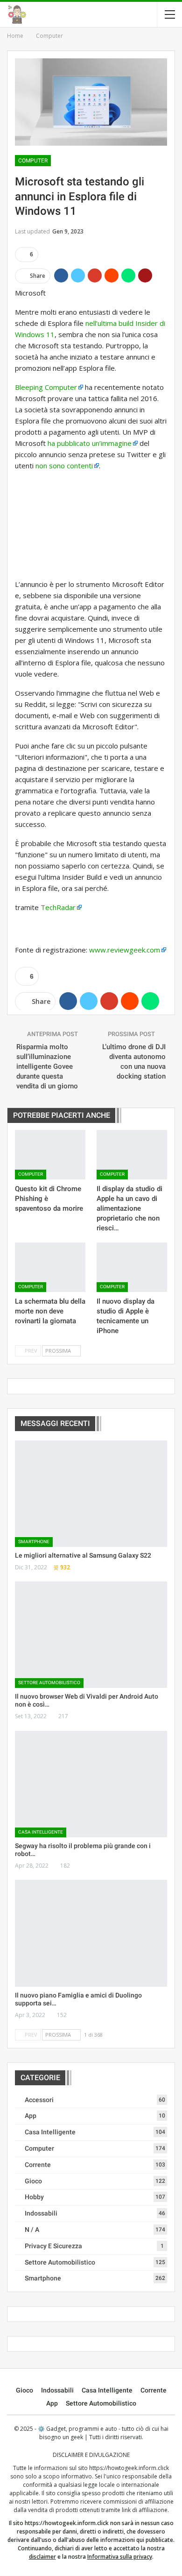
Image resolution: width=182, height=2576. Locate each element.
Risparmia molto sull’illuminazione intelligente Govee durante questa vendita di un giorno (47, 1066)
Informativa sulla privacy (120, 2557)
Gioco (33, 2181)
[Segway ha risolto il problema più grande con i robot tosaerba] (91, 1784)
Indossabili (41, 2213)
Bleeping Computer (46, 387)
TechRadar (58, 907)
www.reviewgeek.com (125, 950)
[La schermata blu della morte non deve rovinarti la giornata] (50, 1267)
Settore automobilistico (49, 1683)
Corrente (38, 2165)
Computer (33, 161)
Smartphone (34, 1542)
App (31, 2116)
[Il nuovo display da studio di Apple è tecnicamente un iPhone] (132, 1267)
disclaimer (42, 2557)
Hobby (34, 2197)
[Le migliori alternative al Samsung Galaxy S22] (91, 1494)
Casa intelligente (41, 1832)
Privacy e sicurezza (53, 2246)
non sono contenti (64, 466)
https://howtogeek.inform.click (129, 2468)
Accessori (39, 2100)
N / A (32, 2230)
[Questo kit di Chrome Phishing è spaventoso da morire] (50, 1155)
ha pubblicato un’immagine (90, 443)
